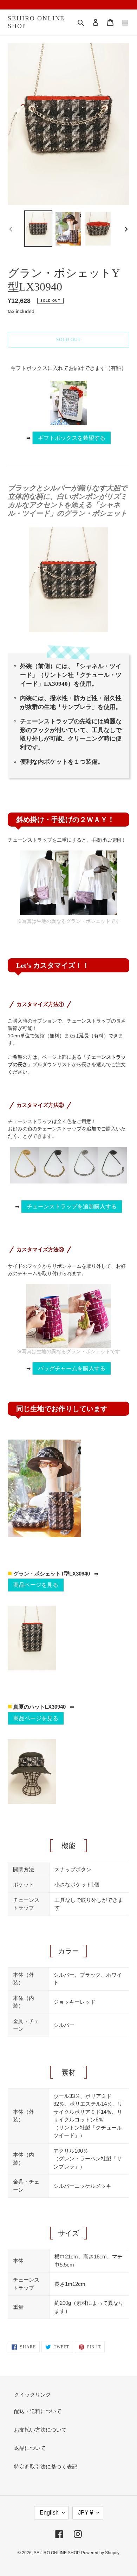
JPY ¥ (86, 2513)
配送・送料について (38, 2411)
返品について (30, 2448)
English (49, 2513)
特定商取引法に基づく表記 (46, 2467)
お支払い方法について (40, 2430)
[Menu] (125, 22)
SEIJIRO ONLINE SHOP (36, 22)
